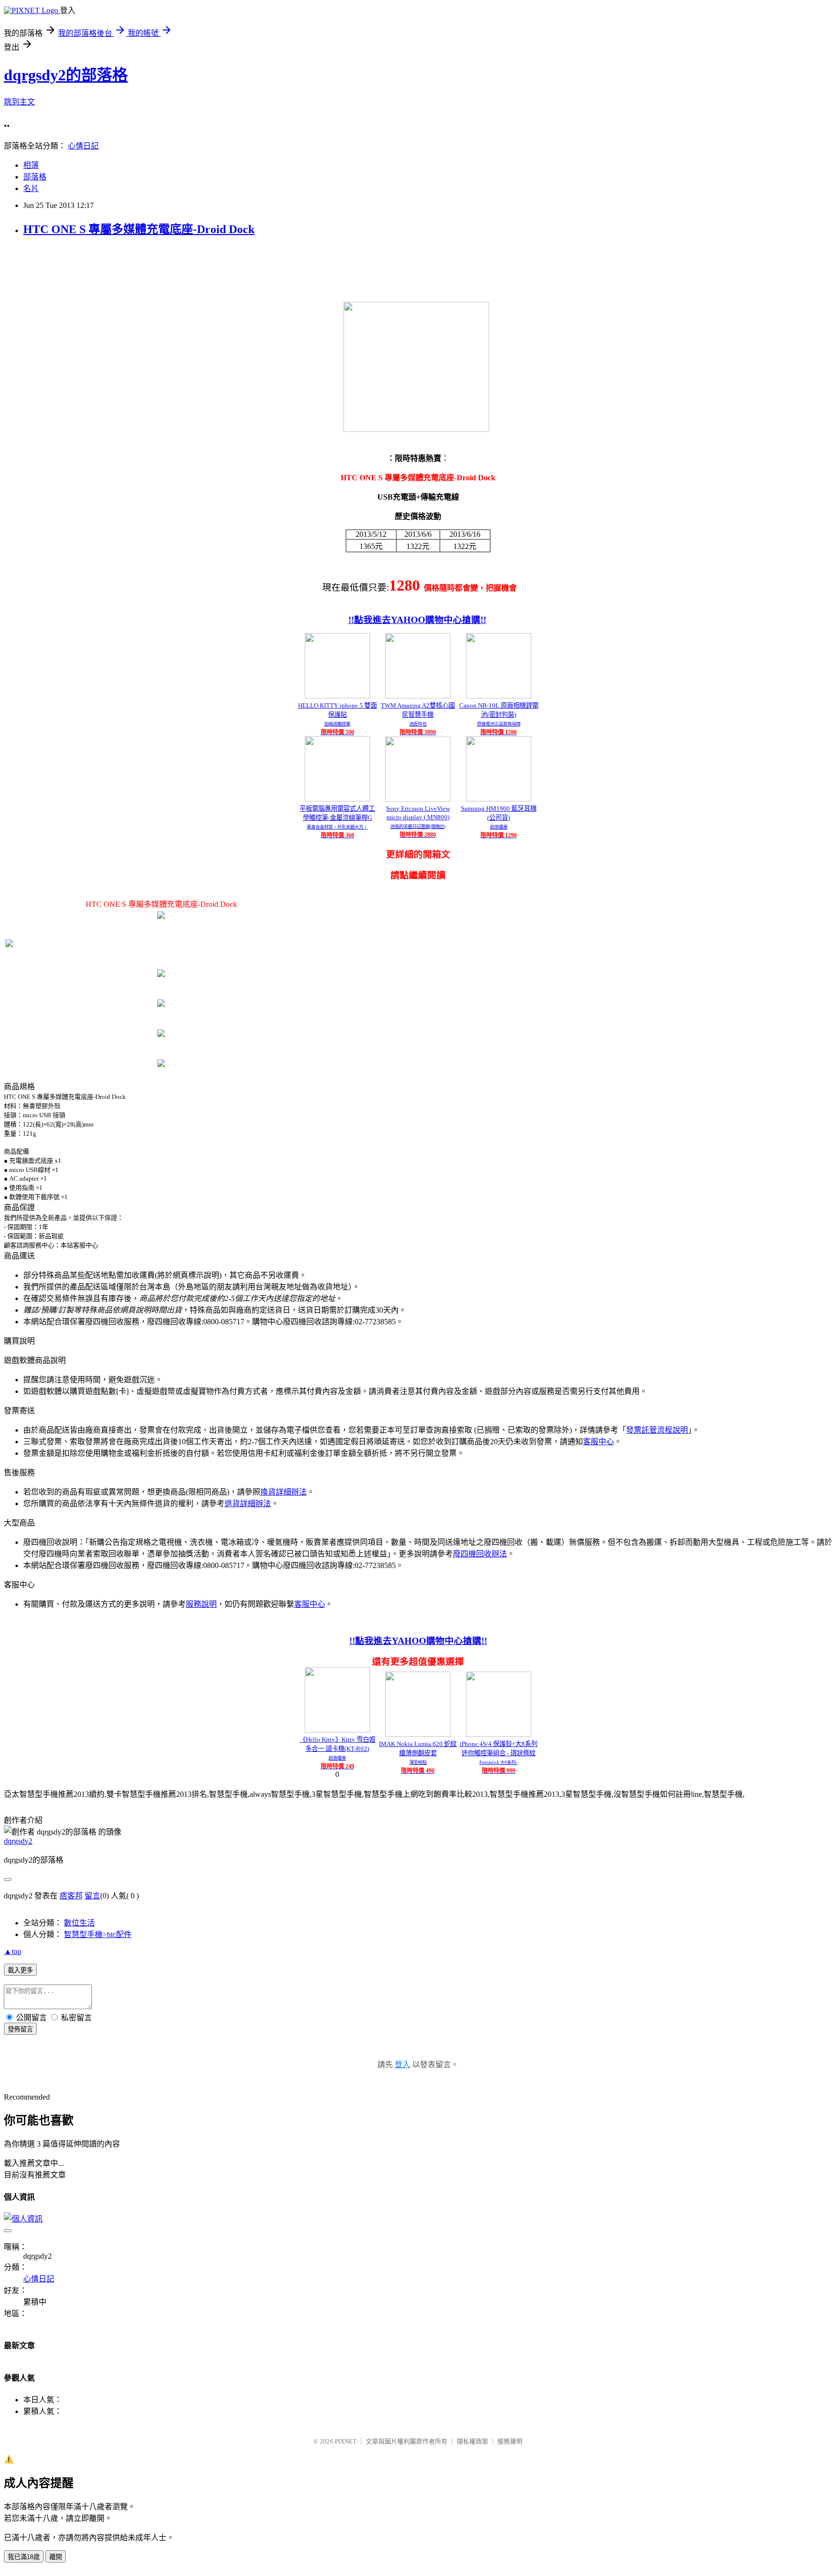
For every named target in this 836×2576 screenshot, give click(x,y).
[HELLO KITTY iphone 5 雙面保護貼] (337, 696)
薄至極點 (418, 1762)
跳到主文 (19, 102)
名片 (31, 188)
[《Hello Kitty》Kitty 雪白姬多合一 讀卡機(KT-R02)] (337, 1730)
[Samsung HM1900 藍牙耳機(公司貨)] (499, 799)
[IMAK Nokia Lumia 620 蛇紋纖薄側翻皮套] (418, 1734)
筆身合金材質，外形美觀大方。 (337, 827)
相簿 (31, 165)
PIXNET (346, 2441)
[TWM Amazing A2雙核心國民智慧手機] (418, 696)
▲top (13, 1951)
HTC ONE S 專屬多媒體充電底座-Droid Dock (139, 229)
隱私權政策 (472, 2441)
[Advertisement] (180, 268)
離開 (56, 2557)
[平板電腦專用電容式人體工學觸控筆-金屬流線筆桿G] (337, 799)
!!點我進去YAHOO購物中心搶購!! (417, 620)
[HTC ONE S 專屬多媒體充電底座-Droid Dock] (161, 916)
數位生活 (79, 1923)
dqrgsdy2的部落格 (66, 75)
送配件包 (418, 724)
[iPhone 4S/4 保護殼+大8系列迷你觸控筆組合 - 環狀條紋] (499, 1734)
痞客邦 (71, 1896)
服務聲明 (510, 2441)
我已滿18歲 (24, 2557)
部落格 (35, 177)
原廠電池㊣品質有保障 (499, 724)
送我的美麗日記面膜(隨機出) (418, 827)
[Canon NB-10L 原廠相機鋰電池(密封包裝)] (499, 696)
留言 (92, 1896)
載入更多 (20, 1970)
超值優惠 (499, 827)
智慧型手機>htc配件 (98, 1934)
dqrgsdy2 (18, 1841)
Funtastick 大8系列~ (499, 1762)
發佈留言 (20, 2029)
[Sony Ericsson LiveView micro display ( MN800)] (418, 799)
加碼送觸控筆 (337, 724)
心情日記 (83, 146)
